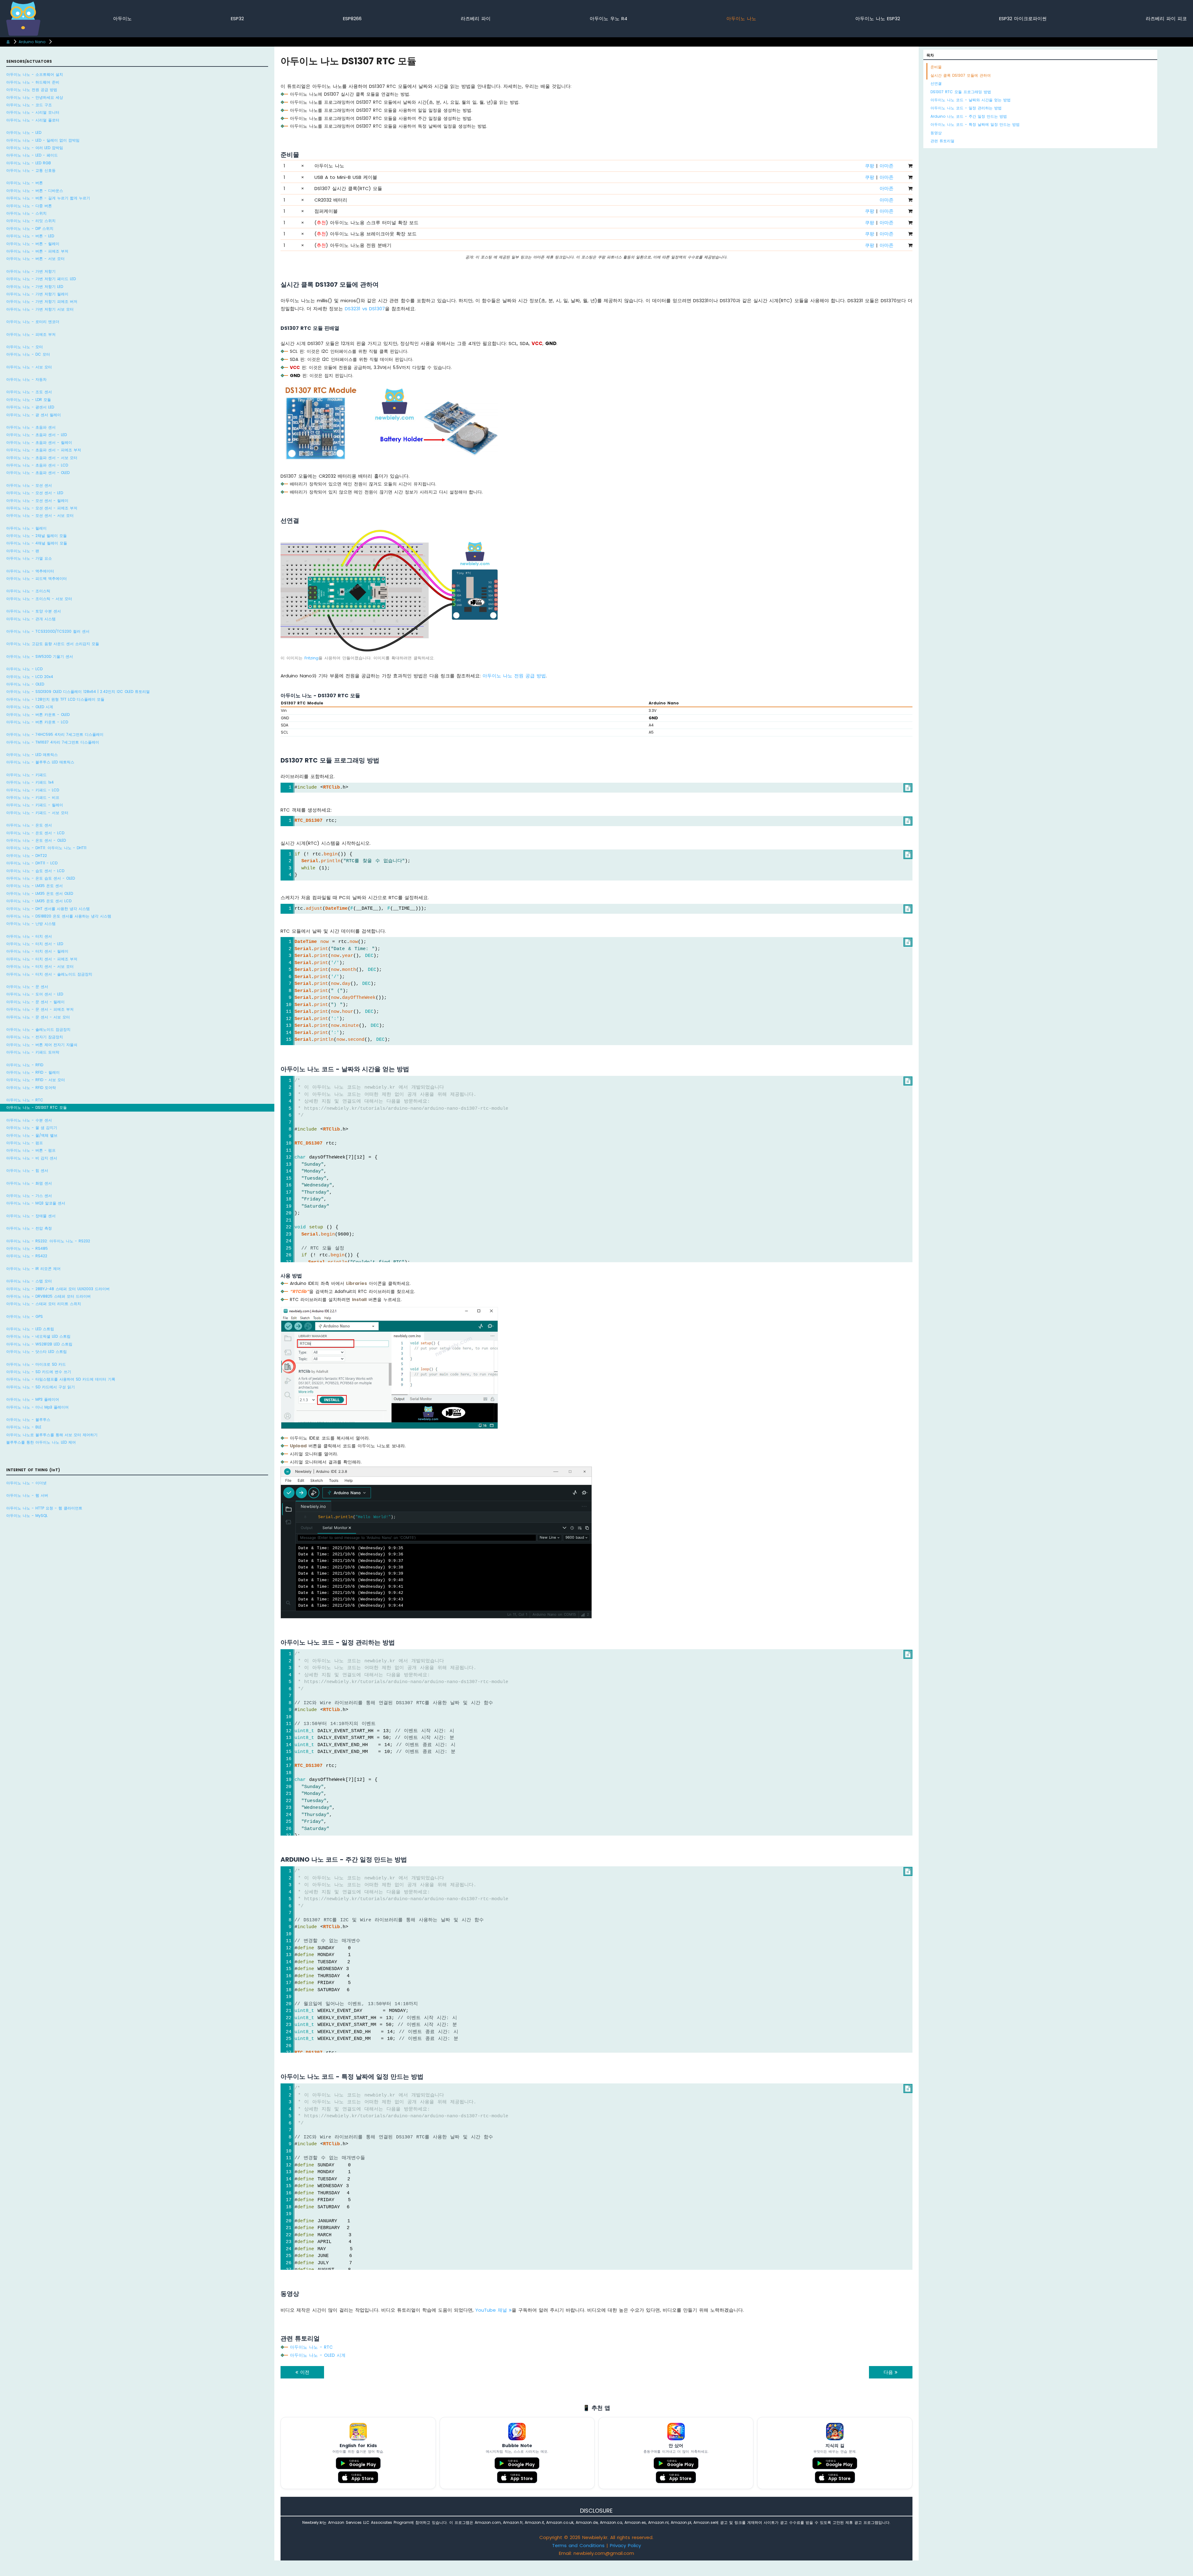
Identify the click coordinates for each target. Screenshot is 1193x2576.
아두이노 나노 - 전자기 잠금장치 (35, 1037)
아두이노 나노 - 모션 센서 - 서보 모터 (40, 515)
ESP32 (237, 18)
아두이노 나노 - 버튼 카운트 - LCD (37, 722)
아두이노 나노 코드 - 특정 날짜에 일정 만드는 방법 (975, 124)
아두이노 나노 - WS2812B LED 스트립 (39, 1344)
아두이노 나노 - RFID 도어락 (31, 1088)
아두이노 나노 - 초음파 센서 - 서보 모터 (42, 458)
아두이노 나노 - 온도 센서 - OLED (36, 840)
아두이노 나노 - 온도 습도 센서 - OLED (41, 878)
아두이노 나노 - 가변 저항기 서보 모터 (40, 309)
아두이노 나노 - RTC (25, 1100)
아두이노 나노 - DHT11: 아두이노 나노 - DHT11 (46, 848)
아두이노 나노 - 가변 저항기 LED (35, 287)
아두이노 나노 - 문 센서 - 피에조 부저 (40, 1009)
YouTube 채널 (492, 2310)
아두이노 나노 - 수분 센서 (29, 1120)
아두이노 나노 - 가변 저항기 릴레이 (37, 294)
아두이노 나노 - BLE (24, 1427)
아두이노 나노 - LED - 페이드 (32, 155)
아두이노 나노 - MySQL (27, 1516)
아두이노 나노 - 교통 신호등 (31, 170)
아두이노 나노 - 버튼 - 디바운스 (35, 191)
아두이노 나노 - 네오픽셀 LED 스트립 (38, 1336)
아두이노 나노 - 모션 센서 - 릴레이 (37, 501)
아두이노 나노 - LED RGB (29, 163)
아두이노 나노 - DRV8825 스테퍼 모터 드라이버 (48, 1296)
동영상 (936, 133)
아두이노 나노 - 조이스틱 (28, 591)
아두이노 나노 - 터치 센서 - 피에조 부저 (42, 959)
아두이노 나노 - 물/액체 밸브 (32, 1135)
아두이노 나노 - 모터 (25, 347)
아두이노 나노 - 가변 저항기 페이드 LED (41, 279)
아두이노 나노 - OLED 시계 (30, 707)
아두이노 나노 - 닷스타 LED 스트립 (37, 1352)
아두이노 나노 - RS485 (27, 1248)
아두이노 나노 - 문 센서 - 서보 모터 (38, 1017)
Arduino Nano (32, 42)
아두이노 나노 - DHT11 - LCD (32, 863)
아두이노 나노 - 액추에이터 (30, 571)
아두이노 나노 (741, 18)
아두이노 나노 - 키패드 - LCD (33, 790)
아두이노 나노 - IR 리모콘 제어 (33, 1269)
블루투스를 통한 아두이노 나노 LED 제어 (41, 1442)
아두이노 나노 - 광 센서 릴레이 (34, 415)
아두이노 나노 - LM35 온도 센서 (34, 886)
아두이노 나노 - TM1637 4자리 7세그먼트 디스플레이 (53, 742)
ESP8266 (352, 18)
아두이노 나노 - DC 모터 (28, 354)
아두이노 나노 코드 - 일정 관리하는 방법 (966, 108)
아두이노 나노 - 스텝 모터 (29, 1281)
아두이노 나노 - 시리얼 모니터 (33, 112)
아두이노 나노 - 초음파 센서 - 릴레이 (39, 442)
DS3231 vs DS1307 (365, 309)
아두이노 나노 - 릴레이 (26, 528)
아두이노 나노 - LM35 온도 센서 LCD (39, 901)
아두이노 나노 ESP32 (878, 18)
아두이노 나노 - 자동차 (26, 379)
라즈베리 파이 (476, 18)
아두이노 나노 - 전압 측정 (29, 1228)
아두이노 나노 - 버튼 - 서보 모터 (35, 259)
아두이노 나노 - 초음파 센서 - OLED (38, 473)
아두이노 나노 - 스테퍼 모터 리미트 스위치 (44, 1304)
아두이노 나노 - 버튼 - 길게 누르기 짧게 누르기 (48, 198)
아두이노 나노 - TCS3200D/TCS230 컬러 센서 (48, 631)
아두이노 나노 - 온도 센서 (29, 825)
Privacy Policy (625, 2545)
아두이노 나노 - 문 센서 (27, 987)
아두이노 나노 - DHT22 (27, 856)
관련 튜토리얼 (942, 141)
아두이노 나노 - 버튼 (25, 183)
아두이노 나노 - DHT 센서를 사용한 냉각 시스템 (48, 909)
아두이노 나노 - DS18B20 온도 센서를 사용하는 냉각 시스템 (59, 916)
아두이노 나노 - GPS (25, 1316)
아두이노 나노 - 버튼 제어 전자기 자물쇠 (42, 1045)
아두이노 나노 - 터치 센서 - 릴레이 (37, 951)
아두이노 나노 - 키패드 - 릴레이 (35, 805)
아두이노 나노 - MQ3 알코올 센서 (36, 1203)
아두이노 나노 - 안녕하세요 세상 (35, 97)
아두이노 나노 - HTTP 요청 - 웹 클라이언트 (44, 1508)
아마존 (887, 166)
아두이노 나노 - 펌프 (25, 1143)
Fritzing (311, 658)
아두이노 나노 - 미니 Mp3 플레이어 (37, 1407)
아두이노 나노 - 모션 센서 (29, 485)
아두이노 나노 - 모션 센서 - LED (35, 493)
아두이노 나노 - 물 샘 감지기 (32, 1128)
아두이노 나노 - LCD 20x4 (30, 677)
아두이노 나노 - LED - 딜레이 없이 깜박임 (43, 140)
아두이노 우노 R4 (608, 18)
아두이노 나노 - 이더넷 (26, 1483)
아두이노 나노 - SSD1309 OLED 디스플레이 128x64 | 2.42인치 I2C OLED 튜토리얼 (78, 692)
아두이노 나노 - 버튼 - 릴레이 (33, 244)
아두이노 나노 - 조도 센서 (29, 392)
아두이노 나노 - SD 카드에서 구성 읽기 (41, 1387)
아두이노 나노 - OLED (25, 684)
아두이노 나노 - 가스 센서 (29, 1196)
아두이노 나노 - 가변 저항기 (31, 271)
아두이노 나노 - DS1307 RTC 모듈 (37, 1107)
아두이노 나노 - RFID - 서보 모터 (36, 1080)
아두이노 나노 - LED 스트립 (30, 1329)
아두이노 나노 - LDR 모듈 (29, 400)
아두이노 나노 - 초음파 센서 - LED (37, 435)
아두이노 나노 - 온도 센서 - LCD (35, 833)
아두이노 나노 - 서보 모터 (29, 367)
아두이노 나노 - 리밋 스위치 (31, 221)
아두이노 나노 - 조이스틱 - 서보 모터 (39, 599)
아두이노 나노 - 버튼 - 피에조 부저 (37, 251)
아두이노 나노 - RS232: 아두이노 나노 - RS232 (48, 1241)
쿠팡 (870, 166)
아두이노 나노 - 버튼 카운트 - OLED (38, 715)
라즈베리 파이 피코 (1166, 18)
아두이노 (122, 18)
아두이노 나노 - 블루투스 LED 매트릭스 (40, 762)
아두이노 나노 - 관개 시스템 (31, 619)
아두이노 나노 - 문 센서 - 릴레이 (35, 1002)
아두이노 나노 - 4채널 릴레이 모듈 (37, 543)
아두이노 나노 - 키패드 (26, 775)
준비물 (936, 67)
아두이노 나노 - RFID (25, 1065)
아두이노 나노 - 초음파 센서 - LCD (37, 465)
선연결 (936, 83)
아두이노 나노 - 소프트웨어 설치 (35, 74)
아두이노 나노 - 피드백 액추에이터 (37, 578)
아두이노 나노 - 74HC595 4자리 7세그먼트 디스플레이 (55, 734)
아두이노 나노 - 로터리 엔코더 (33, 322)
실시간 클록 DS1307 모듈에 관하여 (961, 75)
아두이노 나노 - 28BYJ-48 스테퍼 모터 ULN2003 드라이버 (58, 1289)
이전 (304, 2372)
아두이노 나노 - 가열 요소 (29, 558)
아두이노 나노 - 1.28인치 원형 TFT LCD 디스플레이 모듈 (55, 699)
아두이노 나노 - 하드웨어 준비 (33, 82)
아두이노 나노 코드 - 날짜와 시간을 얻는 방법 (971, 100)
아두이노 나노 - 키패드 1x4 (30, 782)
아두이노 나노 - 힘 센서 (27, 1170)
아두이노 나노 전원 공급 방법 (32, 90)
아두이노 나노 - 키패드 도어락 (33, 1052)
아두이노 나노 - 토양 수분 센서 (34, 611)
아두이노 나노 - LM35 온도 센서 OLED (40, 893)
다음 (889, 2372)
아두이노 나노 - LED (24, 132)
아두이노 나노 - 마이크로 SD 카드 (36, 1364)
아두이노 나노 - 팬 (23, 551)
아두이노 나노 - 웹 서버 (27, 1495)
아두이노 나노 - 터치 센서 (29, 936)
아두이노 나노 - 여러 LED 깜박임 (35, 148)
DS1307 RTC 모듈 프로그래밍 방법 (961, 92)
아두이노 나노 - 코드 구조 (29, 105)
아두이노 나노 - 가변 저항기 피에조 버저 (42, 301)
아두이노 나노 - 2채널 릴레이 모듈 (37, 536)
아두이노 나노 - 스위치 (26, 213)
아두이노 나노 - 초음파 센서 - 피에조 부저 (44, 450)
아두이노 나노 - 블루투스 (28, 1420)
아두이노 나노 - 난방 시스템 (31, 924)
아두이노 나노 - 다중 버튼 (29, 206)
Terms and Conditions (578, 2545)
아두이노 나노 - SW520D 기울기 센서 (40, 656)
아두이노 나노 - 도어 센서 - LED (35, 994)
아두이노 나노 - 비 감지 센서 (32, 1158)
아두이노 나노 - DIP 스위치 (30, 228)
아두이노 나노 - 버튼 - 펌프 (31, 1150)
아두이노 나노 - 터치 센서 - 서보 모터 (40, 966)
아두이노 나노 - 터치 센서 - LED (35, 944)
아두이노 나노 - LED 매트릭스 (32, 755)
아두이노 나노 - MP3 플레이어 (33, 1399)
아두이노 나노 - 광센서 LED (30, 407)
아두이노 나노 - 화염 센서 (29, 1183)
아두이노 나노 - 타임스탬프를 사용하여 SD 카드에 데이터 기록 (61, 1379)
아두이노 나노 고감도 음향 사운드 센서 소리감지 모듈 (53, 644)
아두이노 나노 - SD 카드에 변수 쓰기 (39, 1372)
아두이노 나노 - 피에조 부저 (31, 334)
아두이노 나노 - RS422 (27, 1256)
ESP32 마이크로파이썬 (1023, 18)
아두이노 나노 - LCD (24, 669)
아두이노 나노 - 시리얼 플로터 (33, 120)
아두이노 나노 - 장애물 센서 (31, 1216)
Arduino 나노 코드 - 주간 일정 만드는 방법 (969, 116)
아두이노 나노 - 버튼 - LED (30, 236)
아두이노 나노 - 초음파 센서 (31, 427)
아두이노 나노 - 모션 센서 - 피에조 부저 (42, 508)
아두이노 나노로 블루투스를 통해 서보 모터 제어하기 (52, 1435)
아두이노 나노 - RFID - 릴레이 (33, 1072)
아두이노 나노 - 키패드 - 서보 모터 (37, 813)
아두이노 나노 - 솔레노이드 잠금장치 (38, 1029)
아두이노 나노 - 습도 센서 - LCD (35, 871)
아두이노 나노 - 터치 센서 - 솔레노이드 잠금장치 (49, 974)
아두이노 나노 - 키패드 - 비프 (33, 797)
